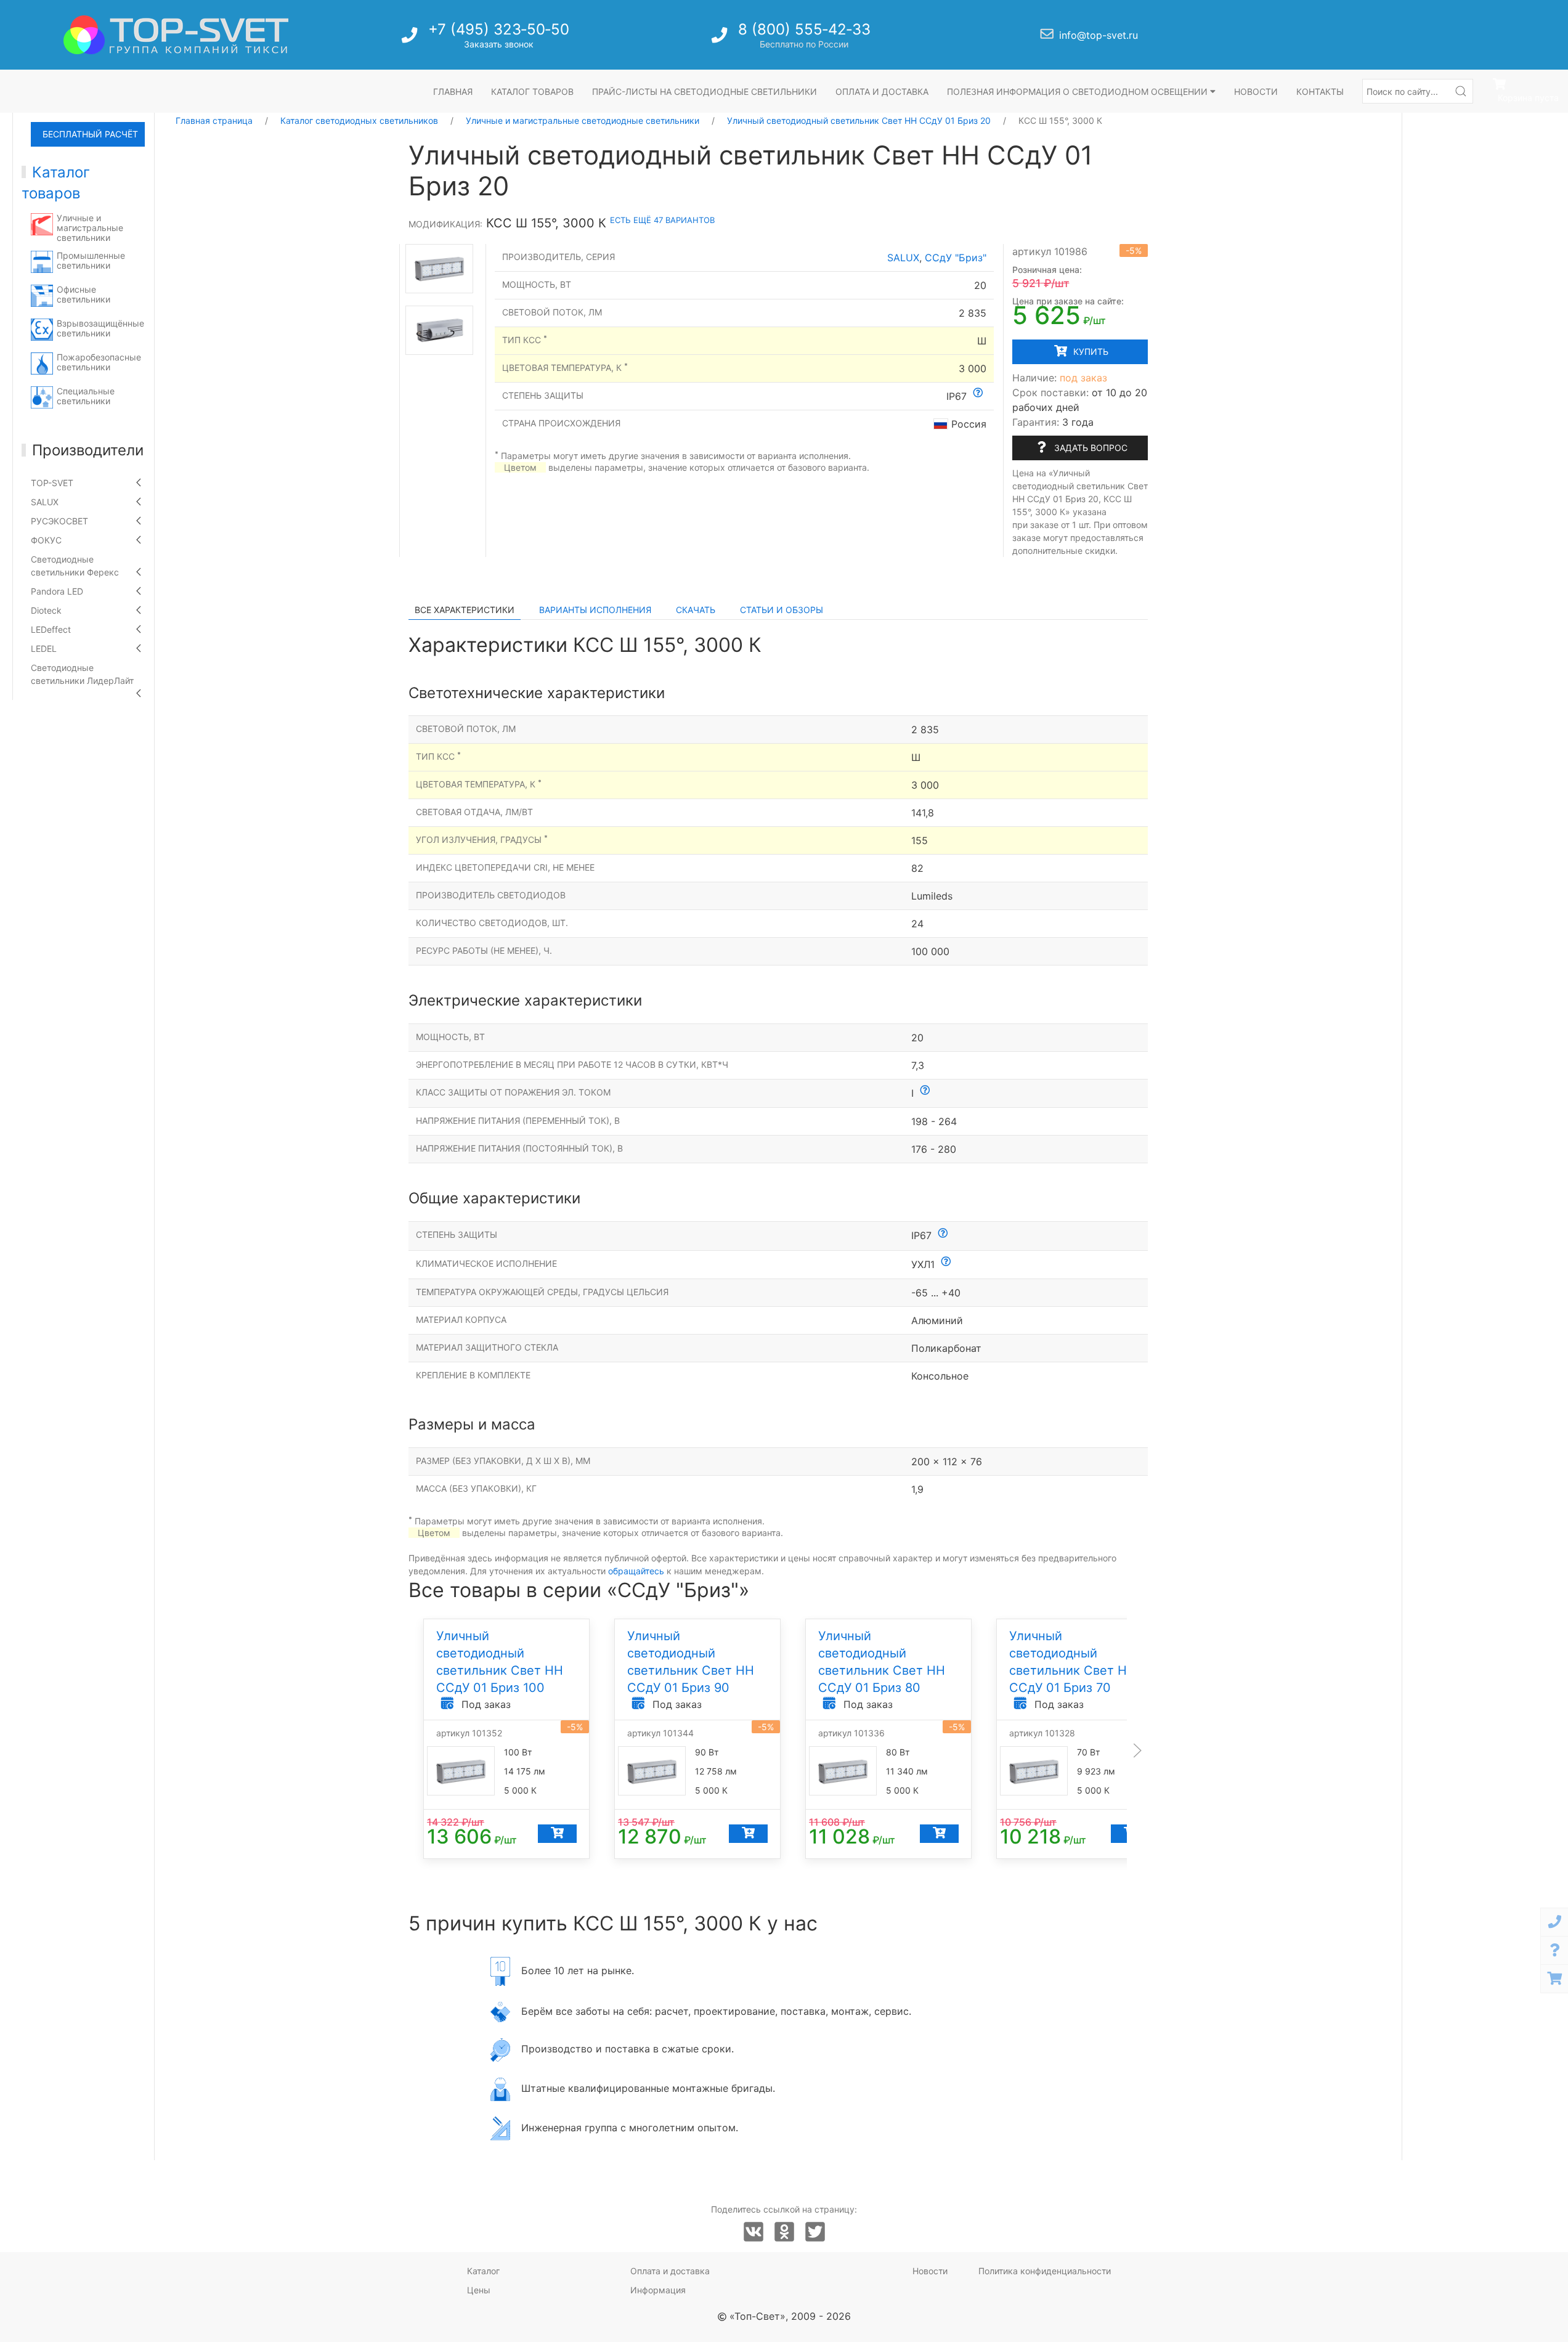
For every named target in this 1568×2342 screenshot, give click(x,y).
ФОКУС (46, 540)
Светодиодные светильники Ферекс (75, 566)
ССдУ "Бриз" (956, 258)
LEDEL (44, 649)
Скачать (696, 610)
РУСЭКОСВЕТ (59, 521)
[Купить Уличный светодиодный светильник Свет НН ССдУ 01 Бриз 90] (748, 1834)
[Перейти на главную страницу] (176, 35)
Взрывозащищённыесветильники (100, 328)
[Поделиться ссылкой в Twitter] (815, 2232)
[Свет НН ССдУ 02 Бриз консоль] (439, 330)
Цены (479, 2290)
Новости (1256, 91)
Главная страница (214, 120)
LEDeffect (51, 629)
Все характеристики (465, 610)
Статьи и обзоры (782, 610)
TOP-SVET (52, 483)
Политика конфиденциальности (1045, 2271)
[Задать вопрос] (1554, 1950)
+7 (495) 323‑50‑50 (499, 29)
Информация (658, 2290)
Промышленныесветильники (91, 260)
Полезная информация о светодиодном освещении (1079, 91)
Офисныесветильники (83, 294)
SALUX (45, 502)
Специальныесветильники (86, 396)
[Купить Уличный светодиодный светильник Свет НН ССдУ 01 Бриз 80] (939, 1834)
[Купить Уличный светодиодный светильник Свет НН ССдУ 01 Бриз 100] (557, 1834)
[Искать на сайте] (1461, 91)
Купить (1090, 352)
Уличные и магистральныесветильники (90, 228)
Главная (453, 91)
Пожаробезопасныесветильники (99, 362)
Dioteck (46, 610)
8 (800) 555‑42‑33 (804, 29)
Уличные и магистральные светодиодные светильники (583, 120)
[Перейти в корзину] (1554, 1979)
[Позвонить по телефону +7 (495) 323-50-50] (411, 39)
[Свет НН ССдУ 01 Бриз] (439, 268)
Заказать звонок (499, 44)
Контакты (1320, 91)
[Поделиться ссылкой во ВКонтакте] (754, 2232)
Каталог (483, 2271)
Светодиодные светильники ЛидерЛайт (82, 674)
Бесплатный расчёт (90, 134)
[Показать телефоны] (1554, 1922)
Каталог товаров (532, 91)
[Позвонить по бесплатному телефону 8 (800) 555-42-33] (721, 39)
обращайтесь (636, 1571)
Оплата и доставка (882, 91)
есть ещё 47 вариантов (662, 220)
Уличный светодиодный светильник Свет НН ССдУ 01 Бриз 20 (859, 120)
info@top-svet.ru (1099, 35)
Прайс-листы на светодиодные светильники (705, 91)
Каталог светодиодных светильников (359, 120)
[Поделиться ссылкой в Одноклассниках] (784, 2232)
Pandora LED (57, 591)
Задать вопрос (1090, 448)
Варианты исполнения (595, 610)
